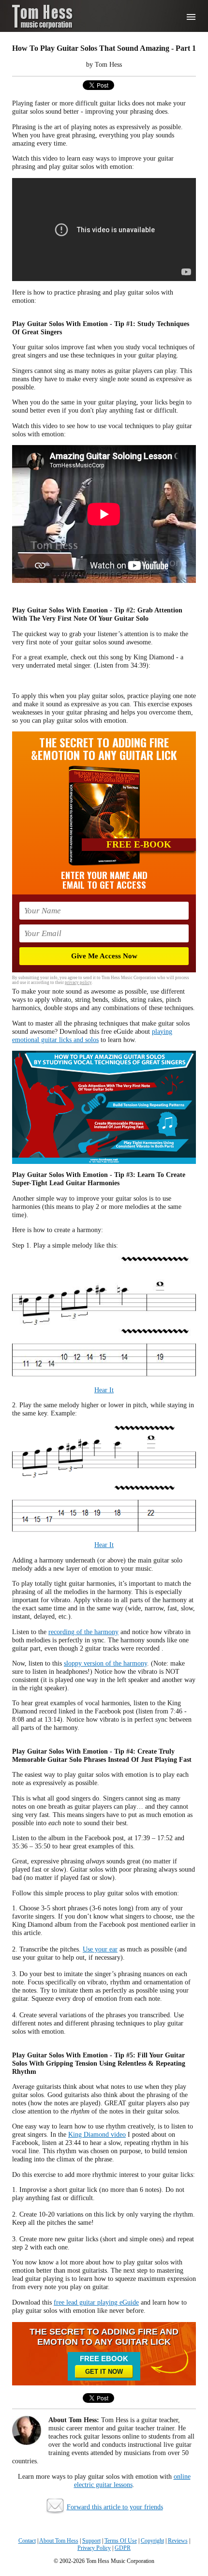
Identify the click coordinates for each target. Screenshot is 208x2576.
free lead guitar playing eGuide (96, 2302)
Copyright (152, 2541)
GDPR (123, 2548)
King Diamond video (97, 2134)
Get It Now (104, 2372)
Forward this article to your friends (115, 2507)
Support (91, 2541)
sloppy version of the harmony (105, 1663)
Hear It (104, 1390)
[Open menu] (191, 17)
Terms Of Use (121, 2541)
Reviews (178, 2541)
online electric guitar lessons (132, 2480)
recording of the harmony (83, 1632)
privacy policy (78, 983)
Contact (27, 2541)
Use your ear (100, 1949)
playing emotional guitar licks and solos (92, 1035)
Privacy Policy (94, 2548)
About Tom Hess (59, 2541)
